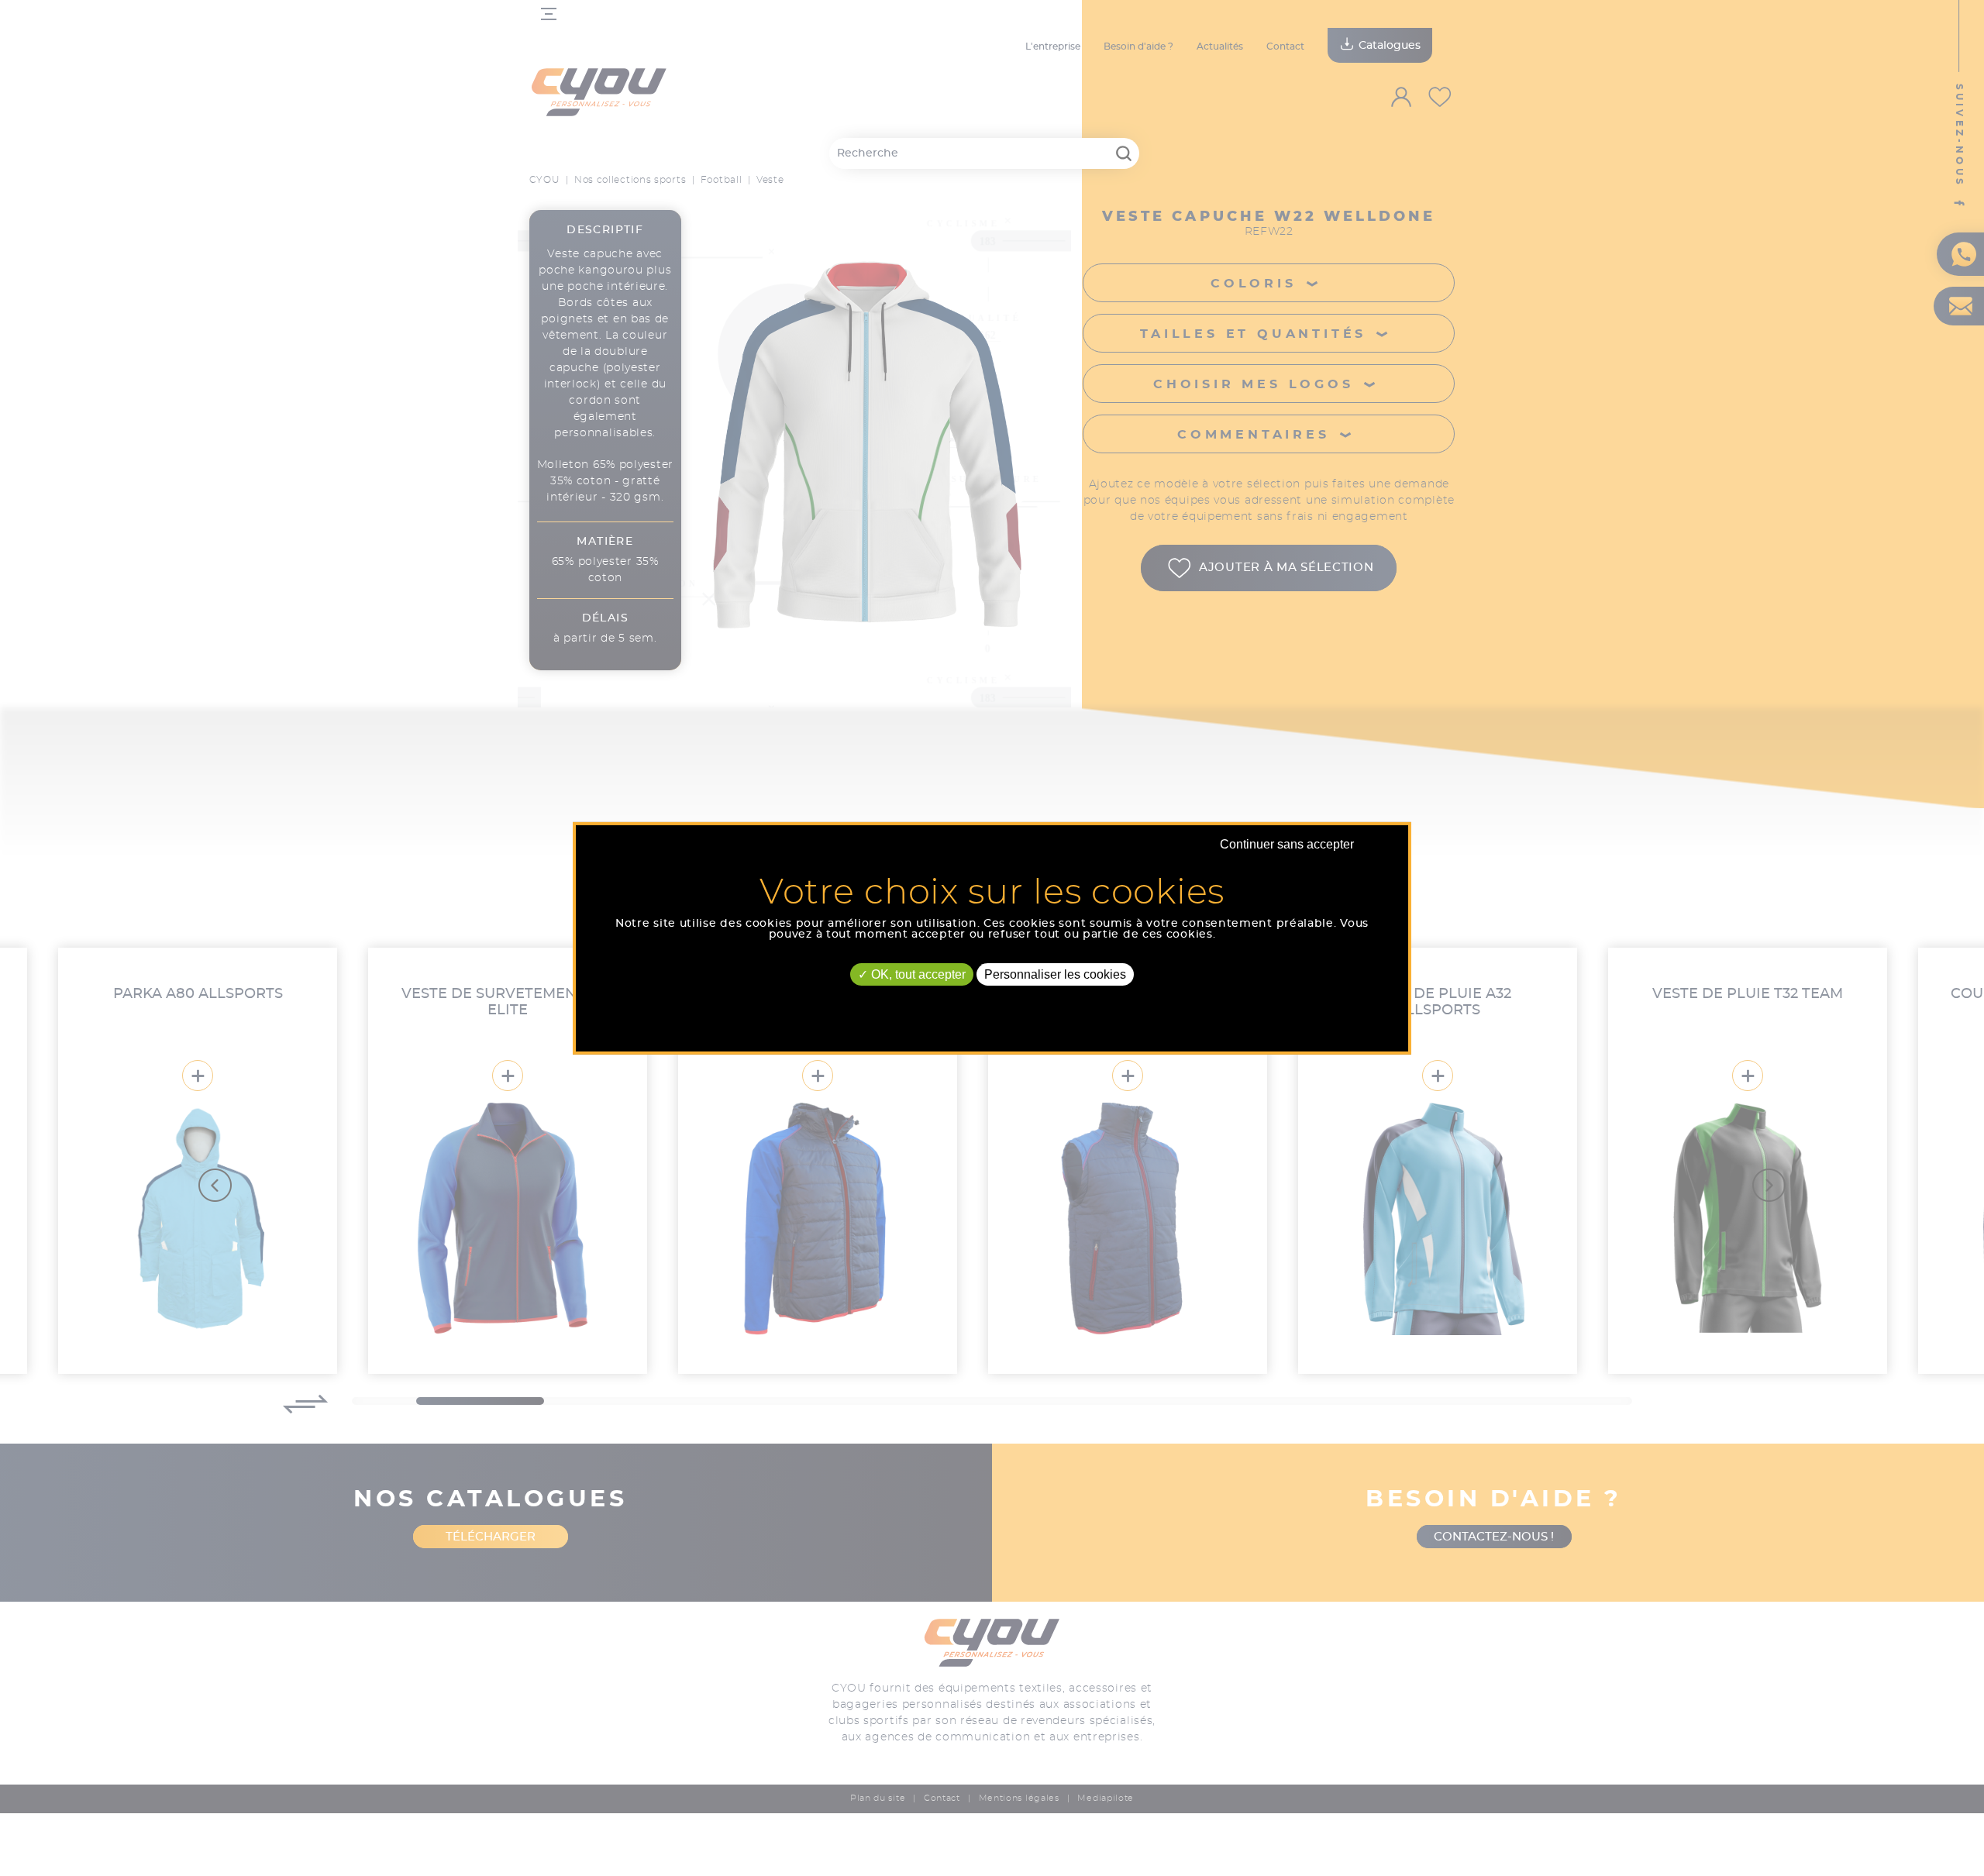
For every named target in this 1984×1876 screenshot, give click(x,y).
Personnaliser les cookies (1055, 974)
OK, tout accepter (917, 974)
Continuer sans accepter (1287, 843)
